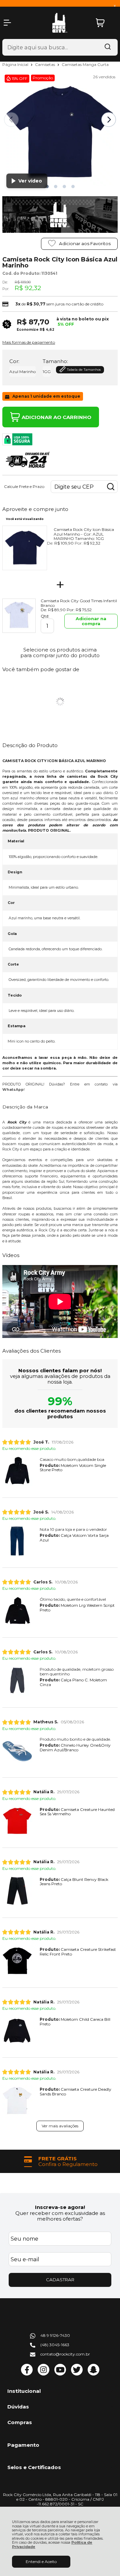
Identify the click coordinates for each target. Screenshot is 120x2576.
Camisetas (45, 64)
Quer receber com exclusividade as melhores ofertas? (60, 2216)
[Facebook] (27, 2374)
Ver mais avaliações (60, 2126)
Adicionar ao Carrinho (56, 417)
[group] (60, 2161)
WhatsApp (13, 1090)
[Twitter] (77, 2374)
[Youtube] (60, 2374)
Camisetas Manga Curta (85, 64)
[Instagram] (43, 2374)
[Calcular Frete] (111, 487)
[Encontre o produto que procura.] (108, 47)
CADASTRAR (60, 2280)
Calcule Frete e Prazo (24, 487)
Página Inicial (16, 64)
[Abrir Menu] (7, 23)
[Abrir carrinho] (105, 23)
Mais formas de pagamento (29, 342)
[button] (56, 187)
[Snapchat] (93, 2374)
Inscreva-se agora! (60, 2207)
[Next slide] (109, 120)
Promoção (43, 78)
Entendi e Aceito (41, 2562)
